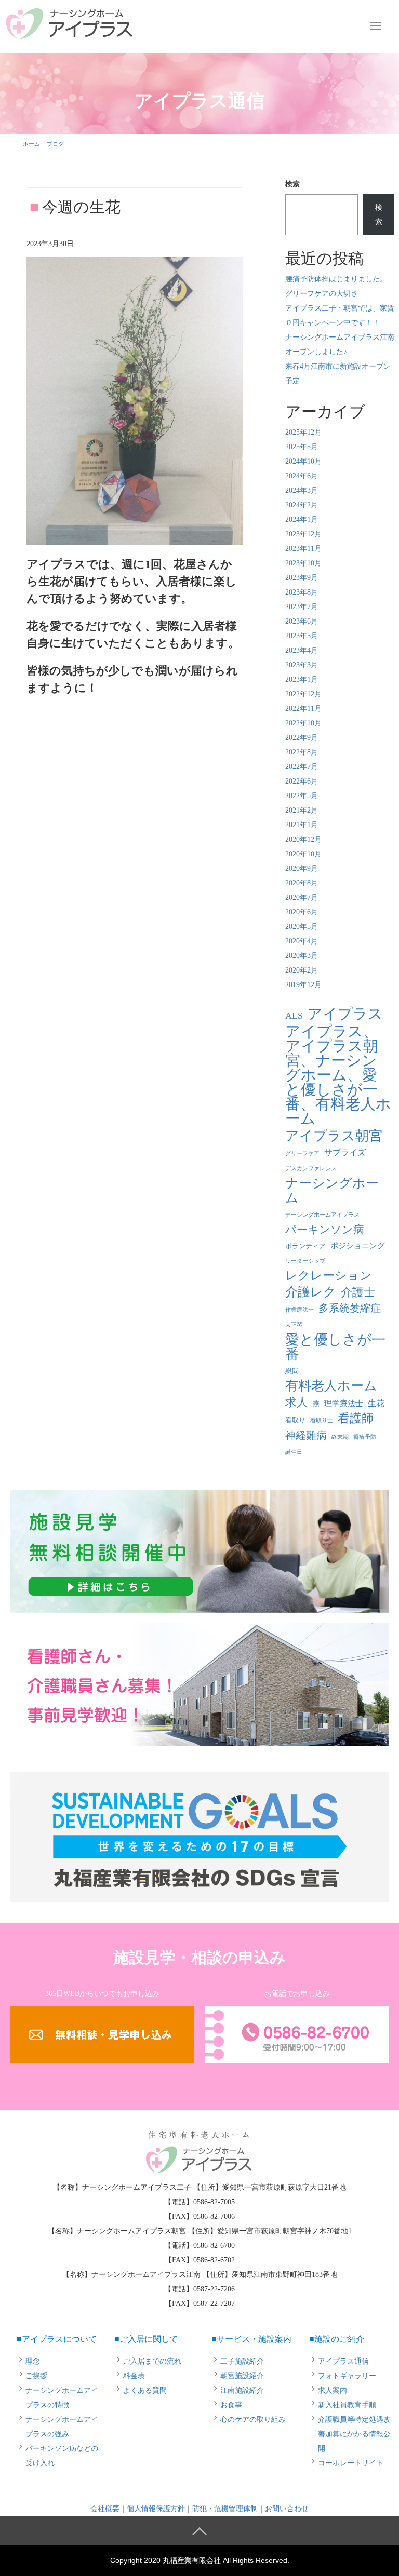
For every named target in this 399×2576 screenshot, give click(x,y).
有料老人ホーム (331, 1386)
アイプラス (345, 1014)
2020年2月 (302, 970)
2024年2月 (302, 505)
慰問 (292, 1371)
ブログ (55, 144)
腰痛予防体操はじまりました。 (336, 279)
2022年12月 (303, 694)
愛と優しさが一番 (335, 1347)
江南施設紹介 (242, 2390)
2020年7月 (302, 898)
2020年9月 (302, 868)
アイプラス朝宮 (334, 1136)
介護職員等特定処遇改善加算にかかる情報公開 (354, 2434)
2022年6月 (302, 781)
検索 (292, 184)
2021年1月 (302, 825)
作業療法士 (300, 1310)
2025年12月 (303, 432)
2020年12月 (303, 839)
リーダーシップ (305, 1261)
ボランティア (305, 1246)
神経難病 (306, 1435)
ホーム (31, 144)
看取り (295, 1420)
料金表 (134, 2376)
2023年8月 (302, 592)
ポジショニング (358, 1246)
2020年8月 (302, 883)
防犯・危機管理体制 (225, 2509)
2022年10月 (303, 723)
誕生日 (294, 1452)
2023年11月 (303, 549)
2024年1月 (302, 520)
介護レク (311, 1292)
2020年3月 (302, 956)
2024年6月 (302, 476)
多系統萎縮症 (350, 1308)
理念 (33, 2361)
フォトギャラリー (347, 2376)
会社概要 (105, 2509)
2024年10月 (303, 461)
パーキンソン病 (325, 1230)
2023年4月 (302, 650)
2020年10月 (303, 854)
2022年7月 (302, 767)
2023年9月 (302, 578)
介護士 (358, 1292)
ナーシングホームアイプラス (322, 1215)
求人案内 (332, 2390)
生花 (376, 1403)
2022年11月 (303, 709)
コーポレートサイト (351, 2463)
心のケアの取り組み (253, 2419)
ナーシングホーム (332, 1190)
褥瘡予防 (365, 1437)
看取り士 (322, 1420)
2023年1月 (302, 679)
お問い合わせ (287, 2509)
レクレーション (329, 1276)
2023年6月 (302, 621)
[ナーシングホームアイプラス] (69, 22)
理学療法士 (344, 1404)
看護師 (356, 1418)
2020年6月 (302, 912)
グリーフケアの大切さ (322, 294)
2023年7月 (302, 607)
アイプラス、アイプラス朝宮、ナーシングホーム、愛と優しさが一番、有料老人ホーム (338, 1075)
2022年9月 (302, 738)
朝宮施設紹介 (242, 2376)
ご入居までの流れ (152, 2361)
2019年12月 (303, 985)
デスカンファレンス (311, 1169)
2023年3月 (302, 665)
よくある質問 (145, 2390)
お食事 (231, 2405)
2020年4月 (302, 941)
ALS (294, 1016)
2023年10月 (303, 563)
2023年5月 (302, 636)
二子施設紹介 (242, 2361)
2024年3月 (302, 490)
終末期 (340, 1437)
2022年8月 (302, 752)
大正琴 (294, 1325)
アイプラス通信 (343, 2361)
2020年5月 (302, 927)
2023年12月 (303, 534)
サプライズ (345, 1152)
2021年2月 (302, 810)
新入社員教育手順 (347, 2405)
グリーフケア (302, 1154)
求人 (297, 1402)
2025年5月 (302, 447)
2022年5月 (302, 796)
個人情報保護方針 (156, 2509)
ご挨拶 (36, 2376)
